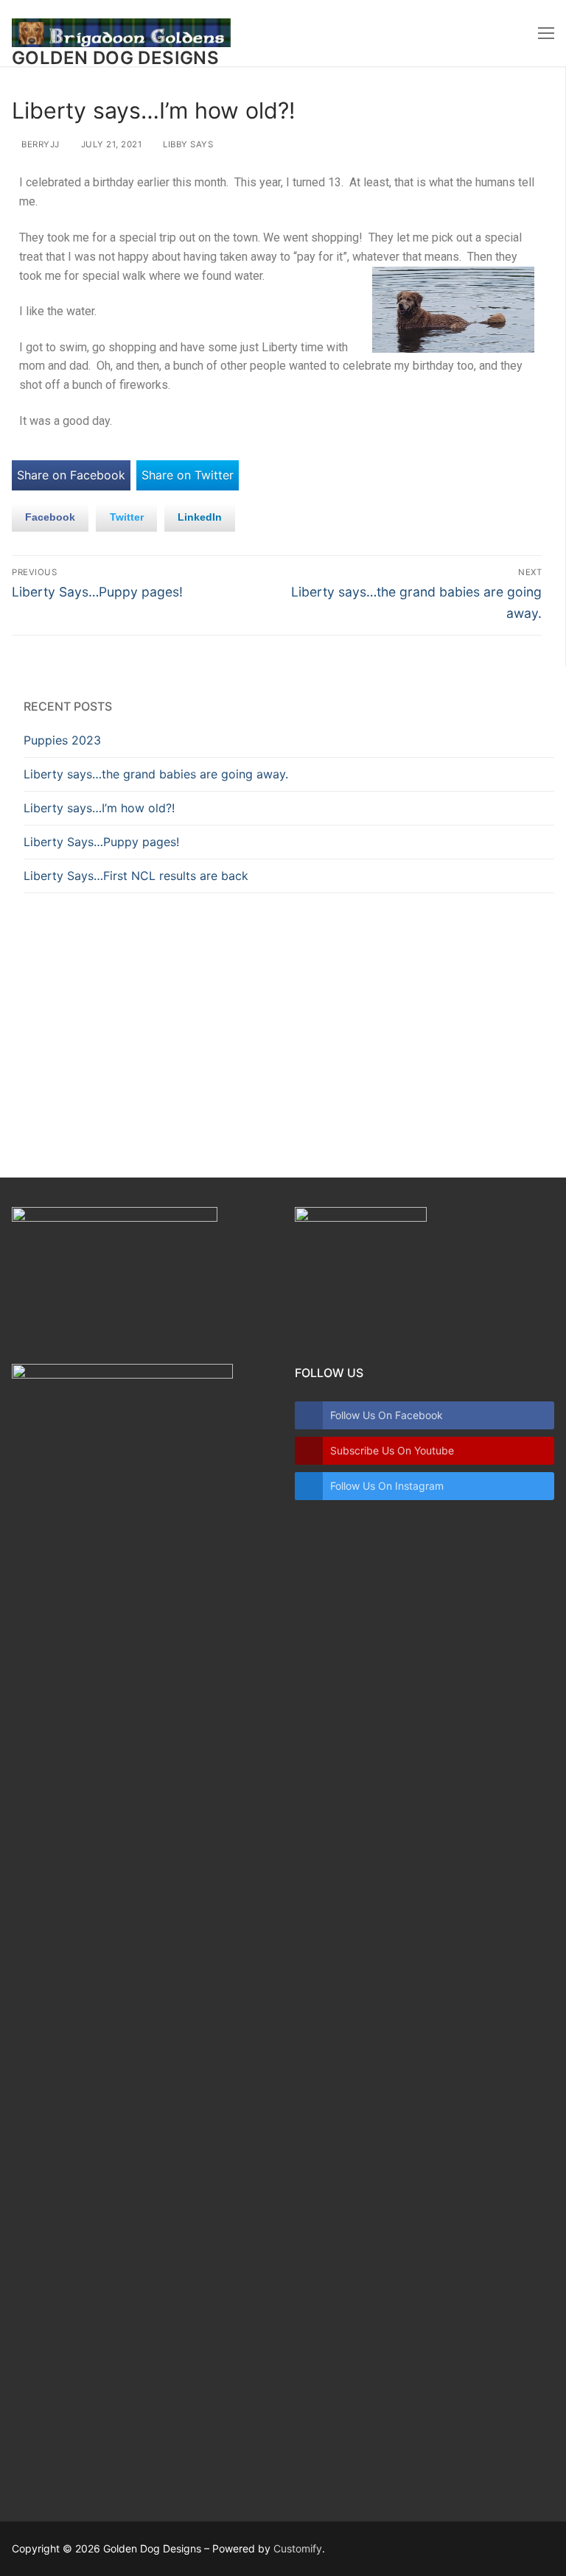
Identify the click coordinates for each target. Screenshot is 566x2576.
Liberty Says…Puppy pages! (101, 842)
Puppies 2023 (62, 740)
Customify (298, 2548)
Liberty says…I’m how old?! (99, 808)
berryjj (39, 144)
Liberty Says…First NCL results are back (136, 876)
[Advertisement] (289, 1020)
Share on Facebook (71, 475)
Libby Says (187, 144)
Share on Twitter (188, 475)
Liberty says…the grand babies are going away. (156, 774)
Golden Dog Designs (115, 58)
